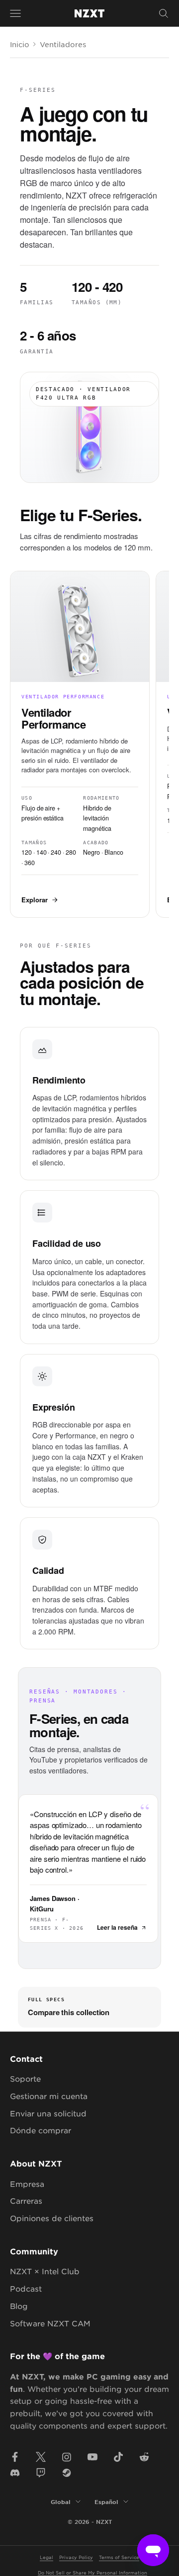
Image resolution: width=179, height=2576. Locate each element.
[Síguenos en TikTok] (118, 2457)
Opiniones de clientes (52, 2218)
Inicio (20, 44)
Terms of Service (119, 2557)
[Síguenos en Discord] (15, 2473)
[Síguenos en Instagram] (67, 2457)
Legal (46, 2557)
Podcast (26, 2288)
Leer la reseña (117, 1927)
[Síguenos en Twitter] (41, 2457)
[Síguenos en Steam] (67, 2473)
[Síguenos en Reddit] (144, 2457)
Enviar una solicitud (48, 2113)
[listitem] (80, 744)
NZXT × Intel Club (45, 2271)
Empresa (27, 2184)
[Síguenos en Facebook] (15, 2457)
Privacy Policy (76, 2557)
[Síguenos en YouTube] (92, 2457)
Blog (19, 2306)
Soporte (25, 2078)
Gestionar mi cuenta (49, 2096)
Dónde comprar (41, 2130)
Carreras (26, 2201)
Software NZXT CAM (50, 2323)
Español (106, 2502)
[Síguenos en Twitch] (41, 2473)
